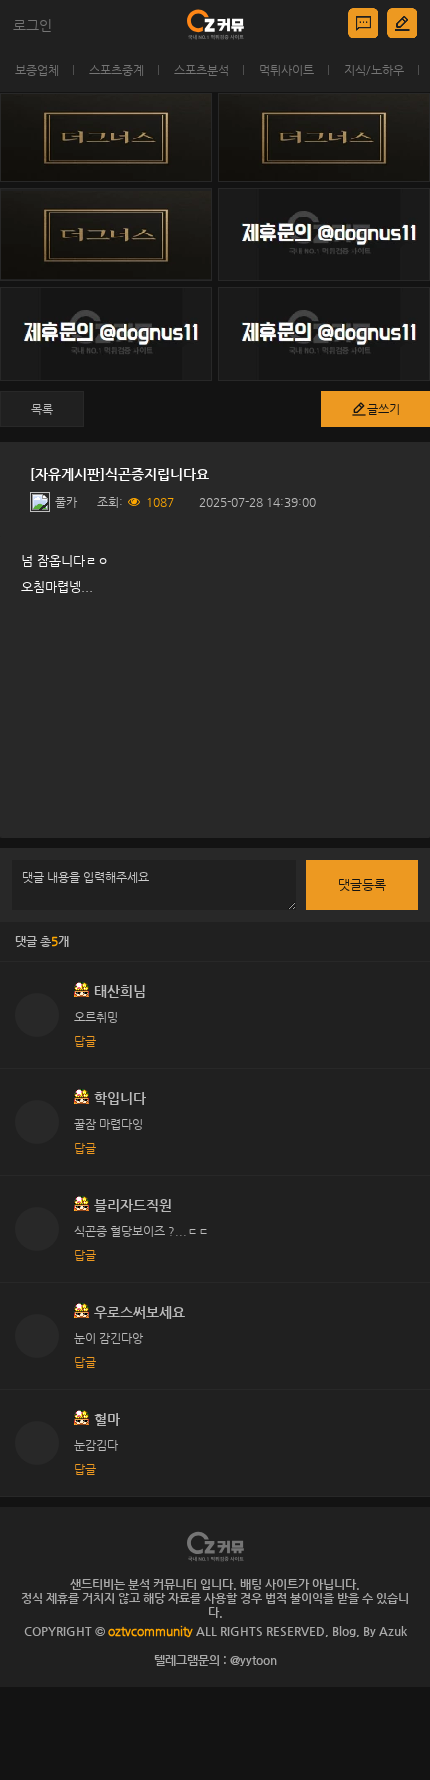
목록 (42, 409)
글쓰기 (383, 409)
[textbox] (215, 687)
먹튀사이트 (286, 70)
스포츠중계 (116, 70)
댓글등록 (362, 884)
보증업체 (37, 70)
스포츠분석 (201, 70)
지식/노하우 (374, 70)
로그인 (32, 25)
